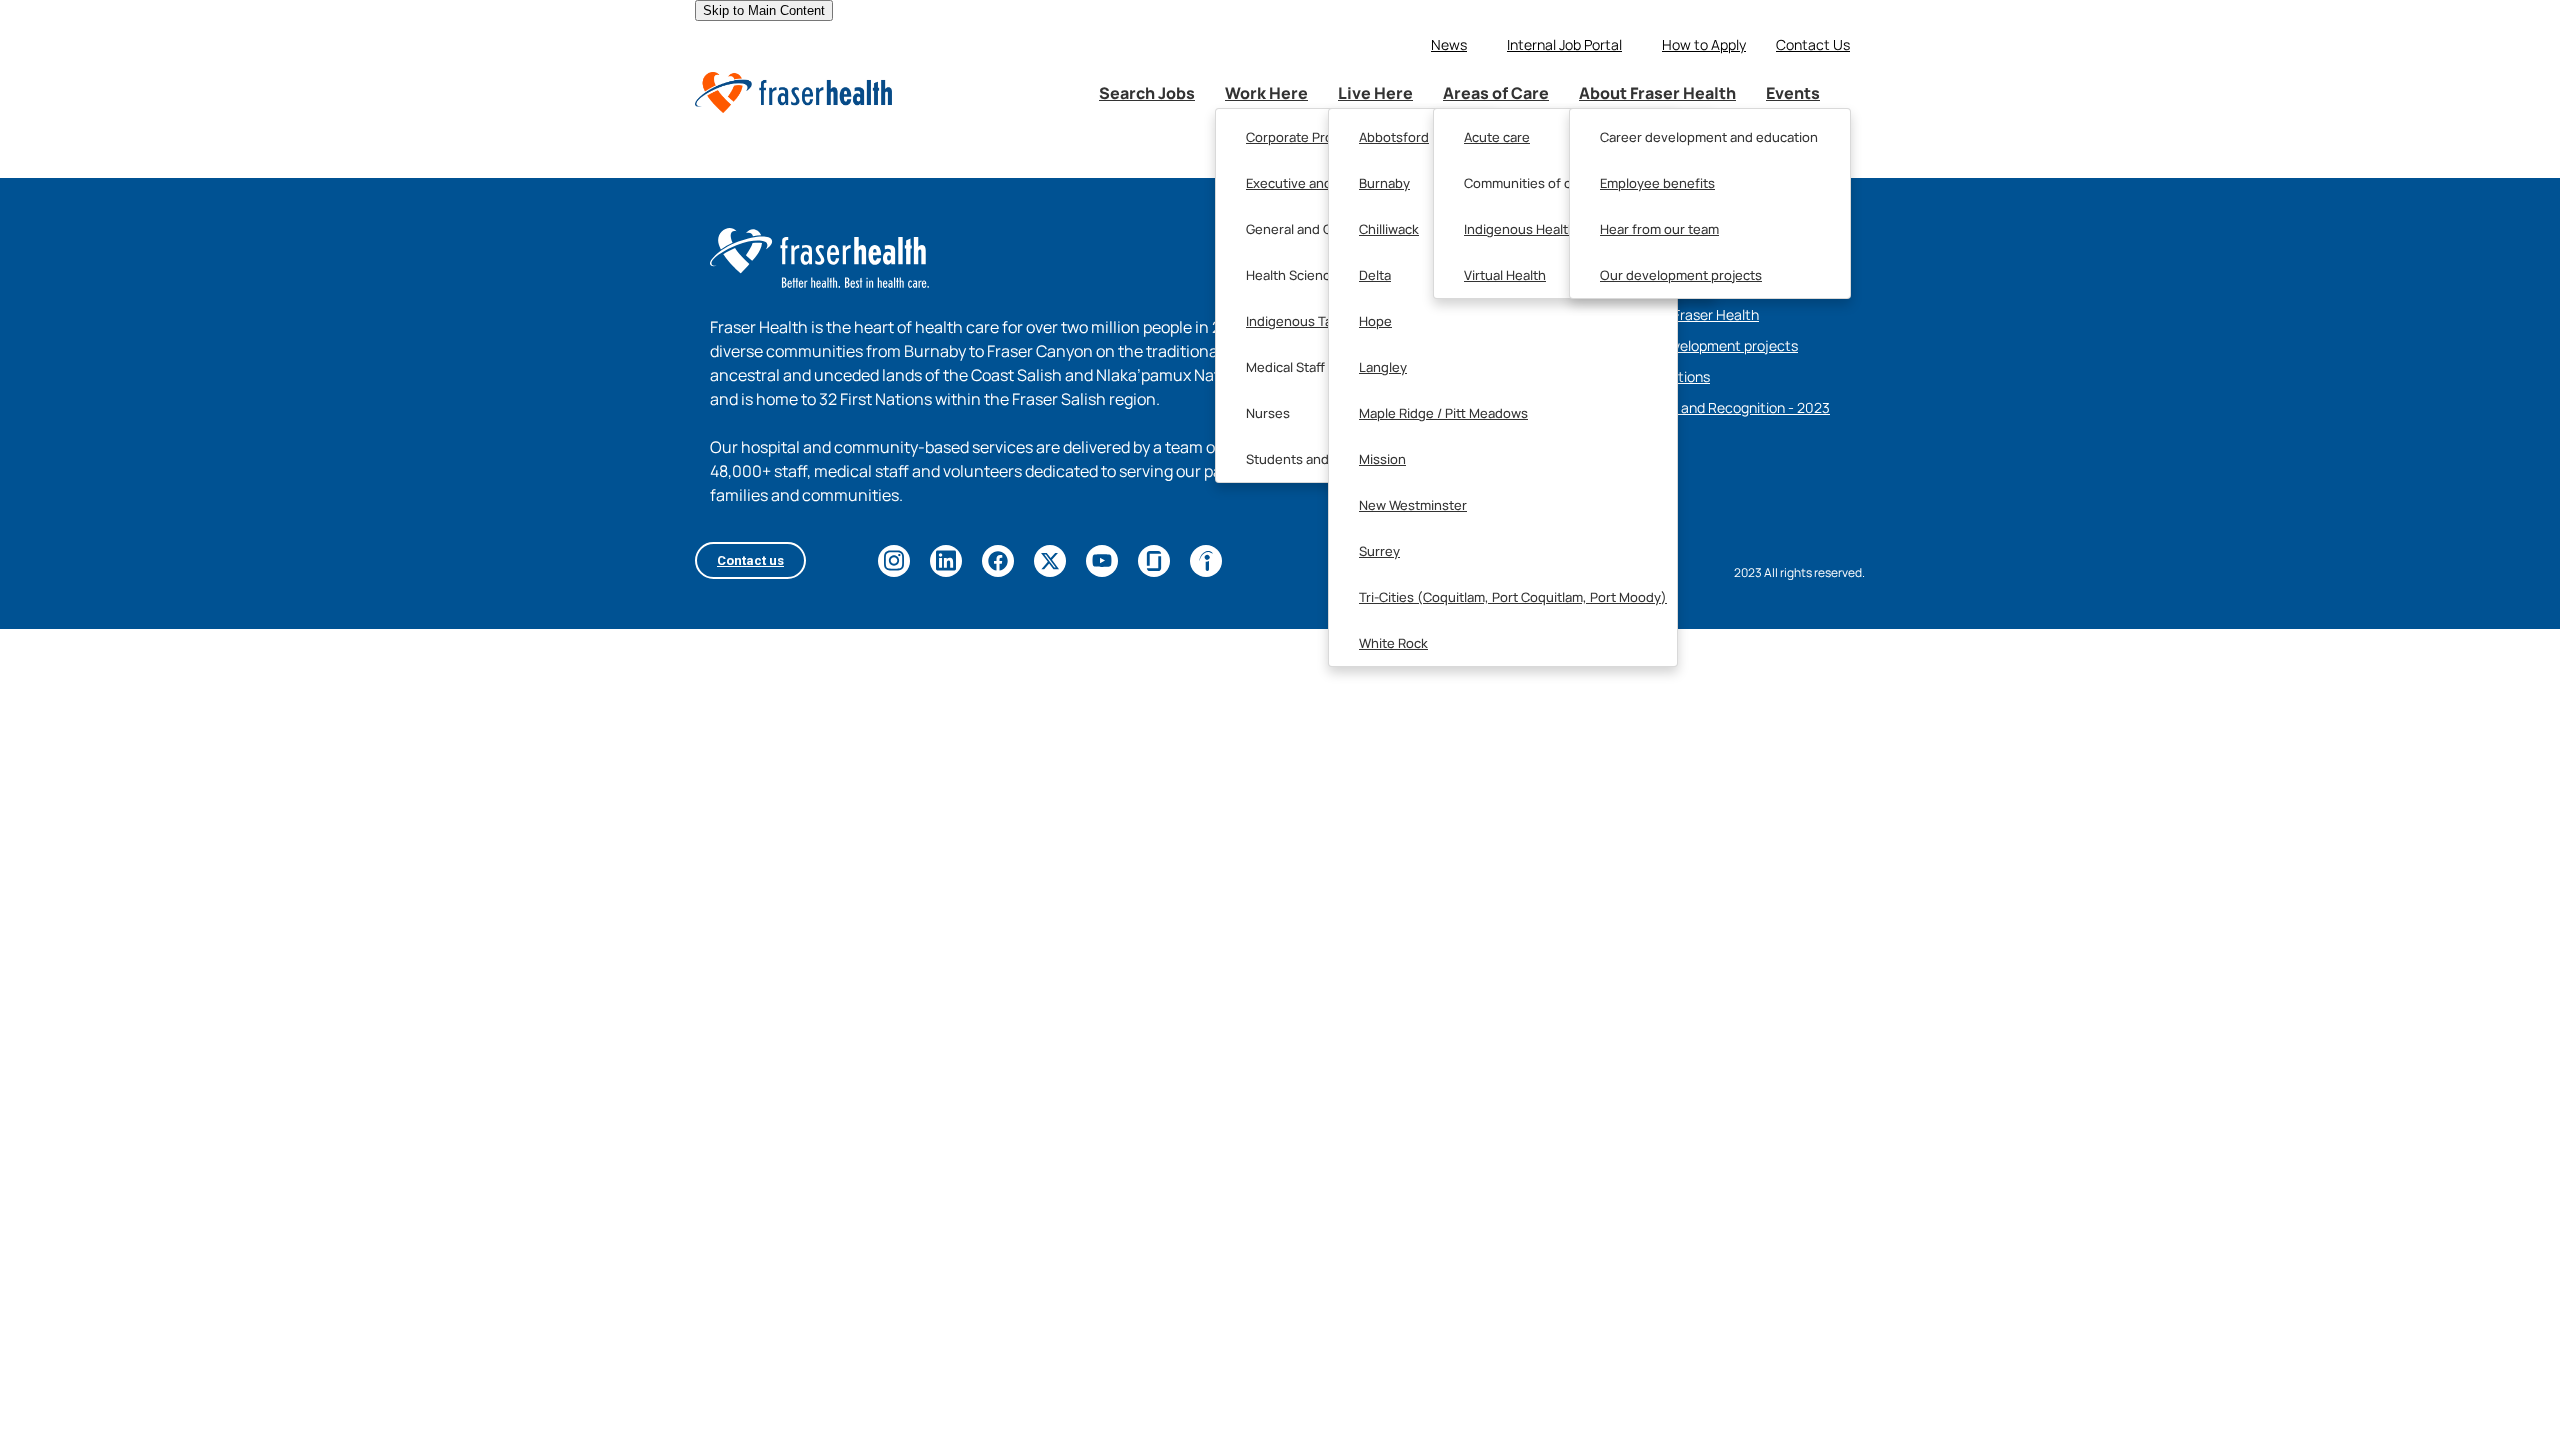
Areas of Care (1496, 93)
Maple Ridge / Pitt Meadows (1443, 413)
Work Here (1266, 93)
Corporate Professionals (1321, 137)
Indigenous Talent (1301, 321)
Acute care (1497, 137)
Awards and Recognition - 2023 (1730, 407)
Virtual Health (1505, 275)
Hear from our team (1659, 229)
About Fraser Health (1657, 93)
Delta (1375, 275)
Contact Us (1813, 44)
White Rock (1393, 643)
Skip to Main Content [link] (764, 10)
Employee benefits (1657, 183)
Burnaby (1384, 183)
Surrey (1379, 551)
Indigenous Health (1520, 229)
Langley (1383, 367)
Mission (1382, 459)
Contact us (750, 560)
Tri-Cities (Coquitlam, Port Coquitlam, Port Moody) (1513, 597)
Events (1793, 93)
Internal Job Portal (1564, 44)
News (1449, 44)
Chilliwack (1389, 229)
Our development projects (1681, 275)
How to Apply (1704, 44)
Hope (1375, 321)
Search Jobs (1147, 93)
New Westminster (1413, 505)
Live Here (1375, 93)
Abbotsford (1394, 137)
